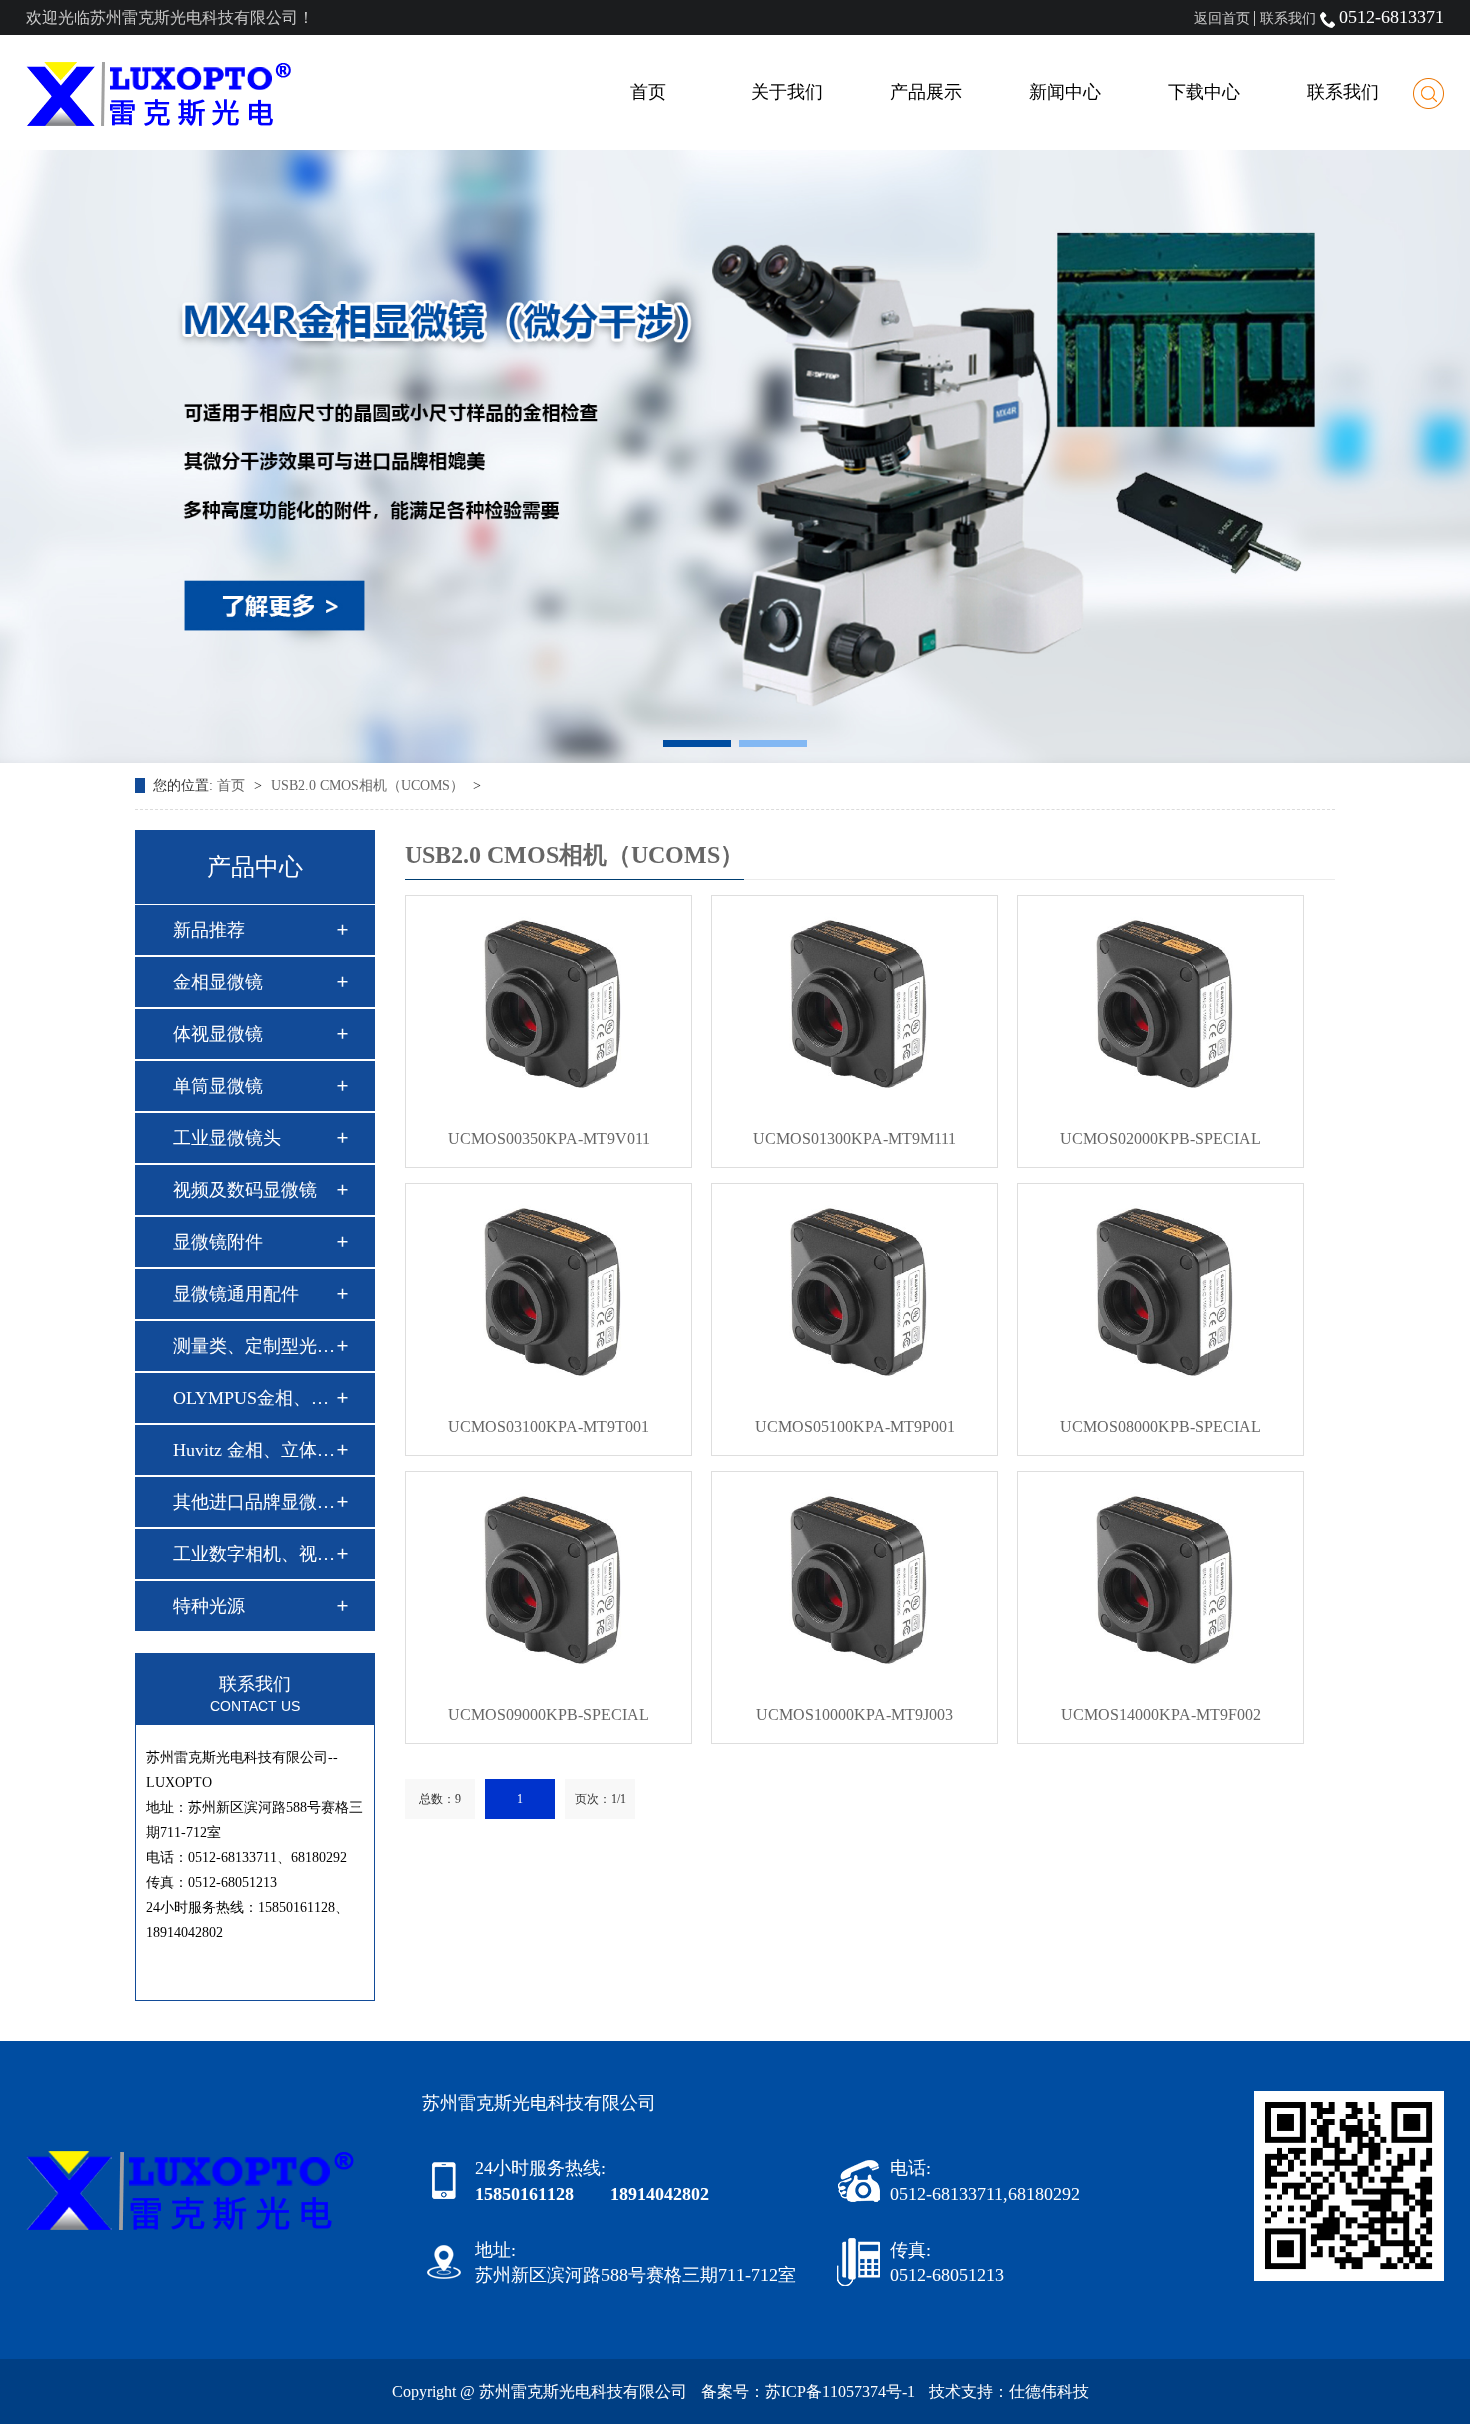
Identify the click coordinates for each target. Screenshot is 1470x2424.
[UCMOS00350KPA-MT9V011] (548, 1003)
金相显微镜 (218, 982)
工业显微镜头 (227, 1138)
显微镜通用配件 (236, 1294)
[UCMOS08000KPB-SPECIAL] (1160, 1291)
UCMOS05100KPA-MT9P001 (855, 1426)
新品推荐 (209, 930)
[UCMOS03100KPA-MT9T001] (548, 1291)
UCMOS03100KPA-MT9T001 (548, 1426)
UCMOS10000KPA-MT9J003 (854, 1714)
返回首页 (1222, 18)
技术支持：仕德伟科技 (1009, 2391)
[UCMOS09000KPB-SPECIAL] (548, 1579)
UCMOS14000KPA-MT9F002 (1161, 1714)
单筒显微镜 (218, 1086)
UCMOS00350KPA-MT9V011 (549, 1138)
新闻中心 (1065, 92)
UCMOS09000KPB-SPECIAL (548, 1714)
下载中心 (1204, 92)
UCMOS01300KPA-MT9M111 (854, 1138)
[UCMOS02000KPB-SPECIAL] (1160, 1003)
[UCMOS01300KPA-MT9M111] (854, 1003)
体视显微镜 (218, 1034)
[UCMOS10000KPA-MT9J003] (854, 1579)
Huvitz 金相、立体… (254, 1450)
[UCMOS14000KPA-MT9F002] (1160, 1579)
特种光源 (209, 1606)
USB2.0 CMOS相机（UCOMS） (369, 785)
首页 (648, 92)
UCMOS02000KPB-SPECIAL (1160, 1138)
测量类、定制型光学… (254, 1346)
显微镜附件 (218, 1242)
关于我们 (787, 92)
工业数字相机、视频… (254, 1554)
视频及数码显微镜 (245, 1190)
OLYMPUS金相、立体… (254, 1398)
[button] (697, 743)
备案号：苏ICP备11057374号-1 (808, 2391)
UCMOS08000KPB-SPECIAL (1160, 1426)
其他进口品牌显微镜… (254, 1502)
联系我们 (1288, 18)
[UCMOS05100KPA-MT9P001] (854, 1291)
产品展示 (926, 92)
